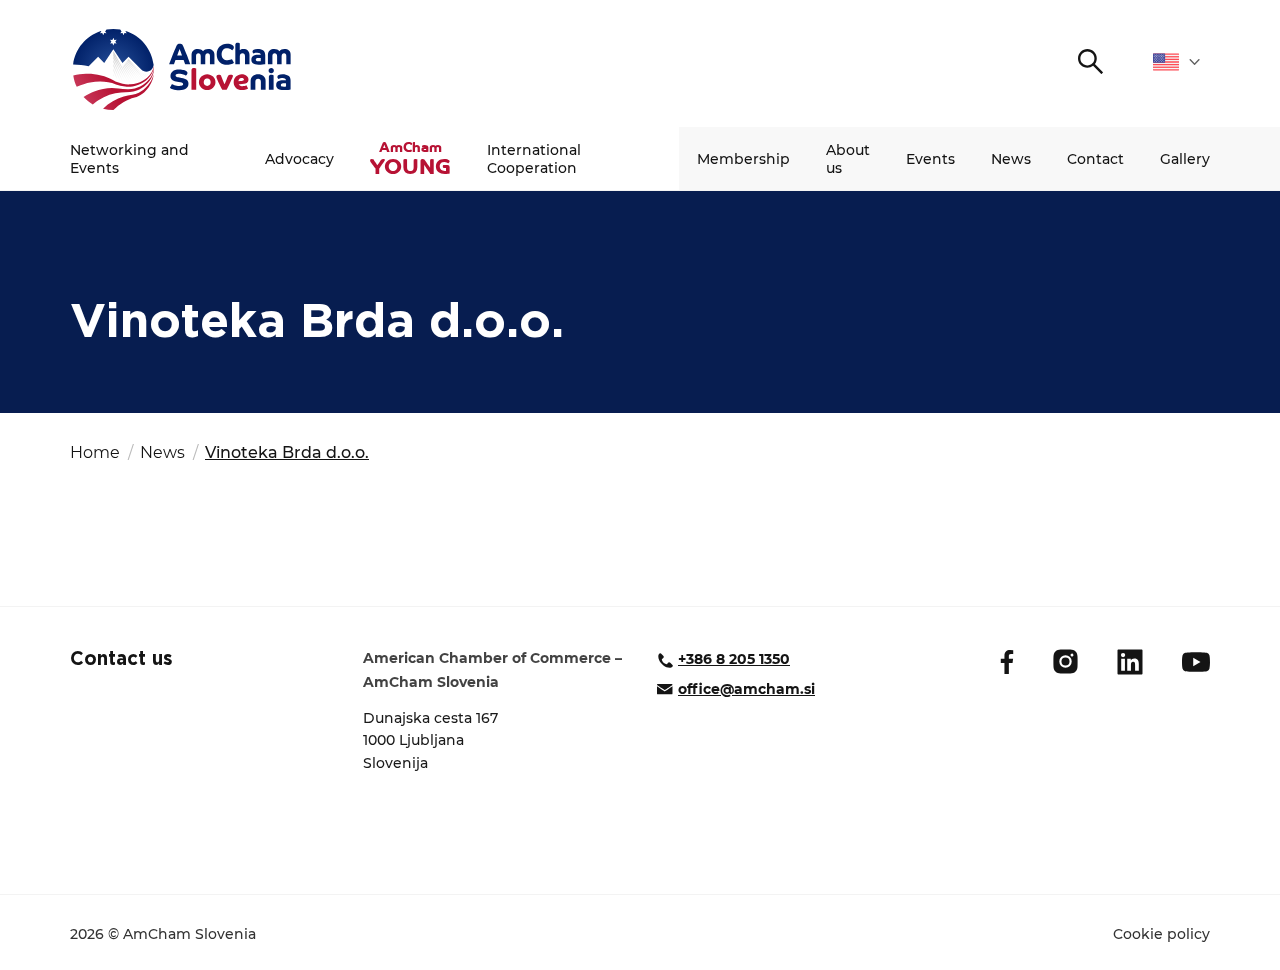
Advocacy (299, 159)
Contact (1095, 159)
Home (95, 452)
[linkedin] (1130, 662)
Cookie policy (1161, 934)
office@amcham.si (746, 689)
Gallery (1185, 159)
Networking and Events (129, 159)
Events (930, 159)
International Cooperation (534, 159)
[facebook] (1007, 662)
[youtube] (1196, 662)
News (1011, 159)
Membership (743, 159)
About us (848, 159)
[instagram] (1065, 661)
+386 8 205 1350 (734, 659)
